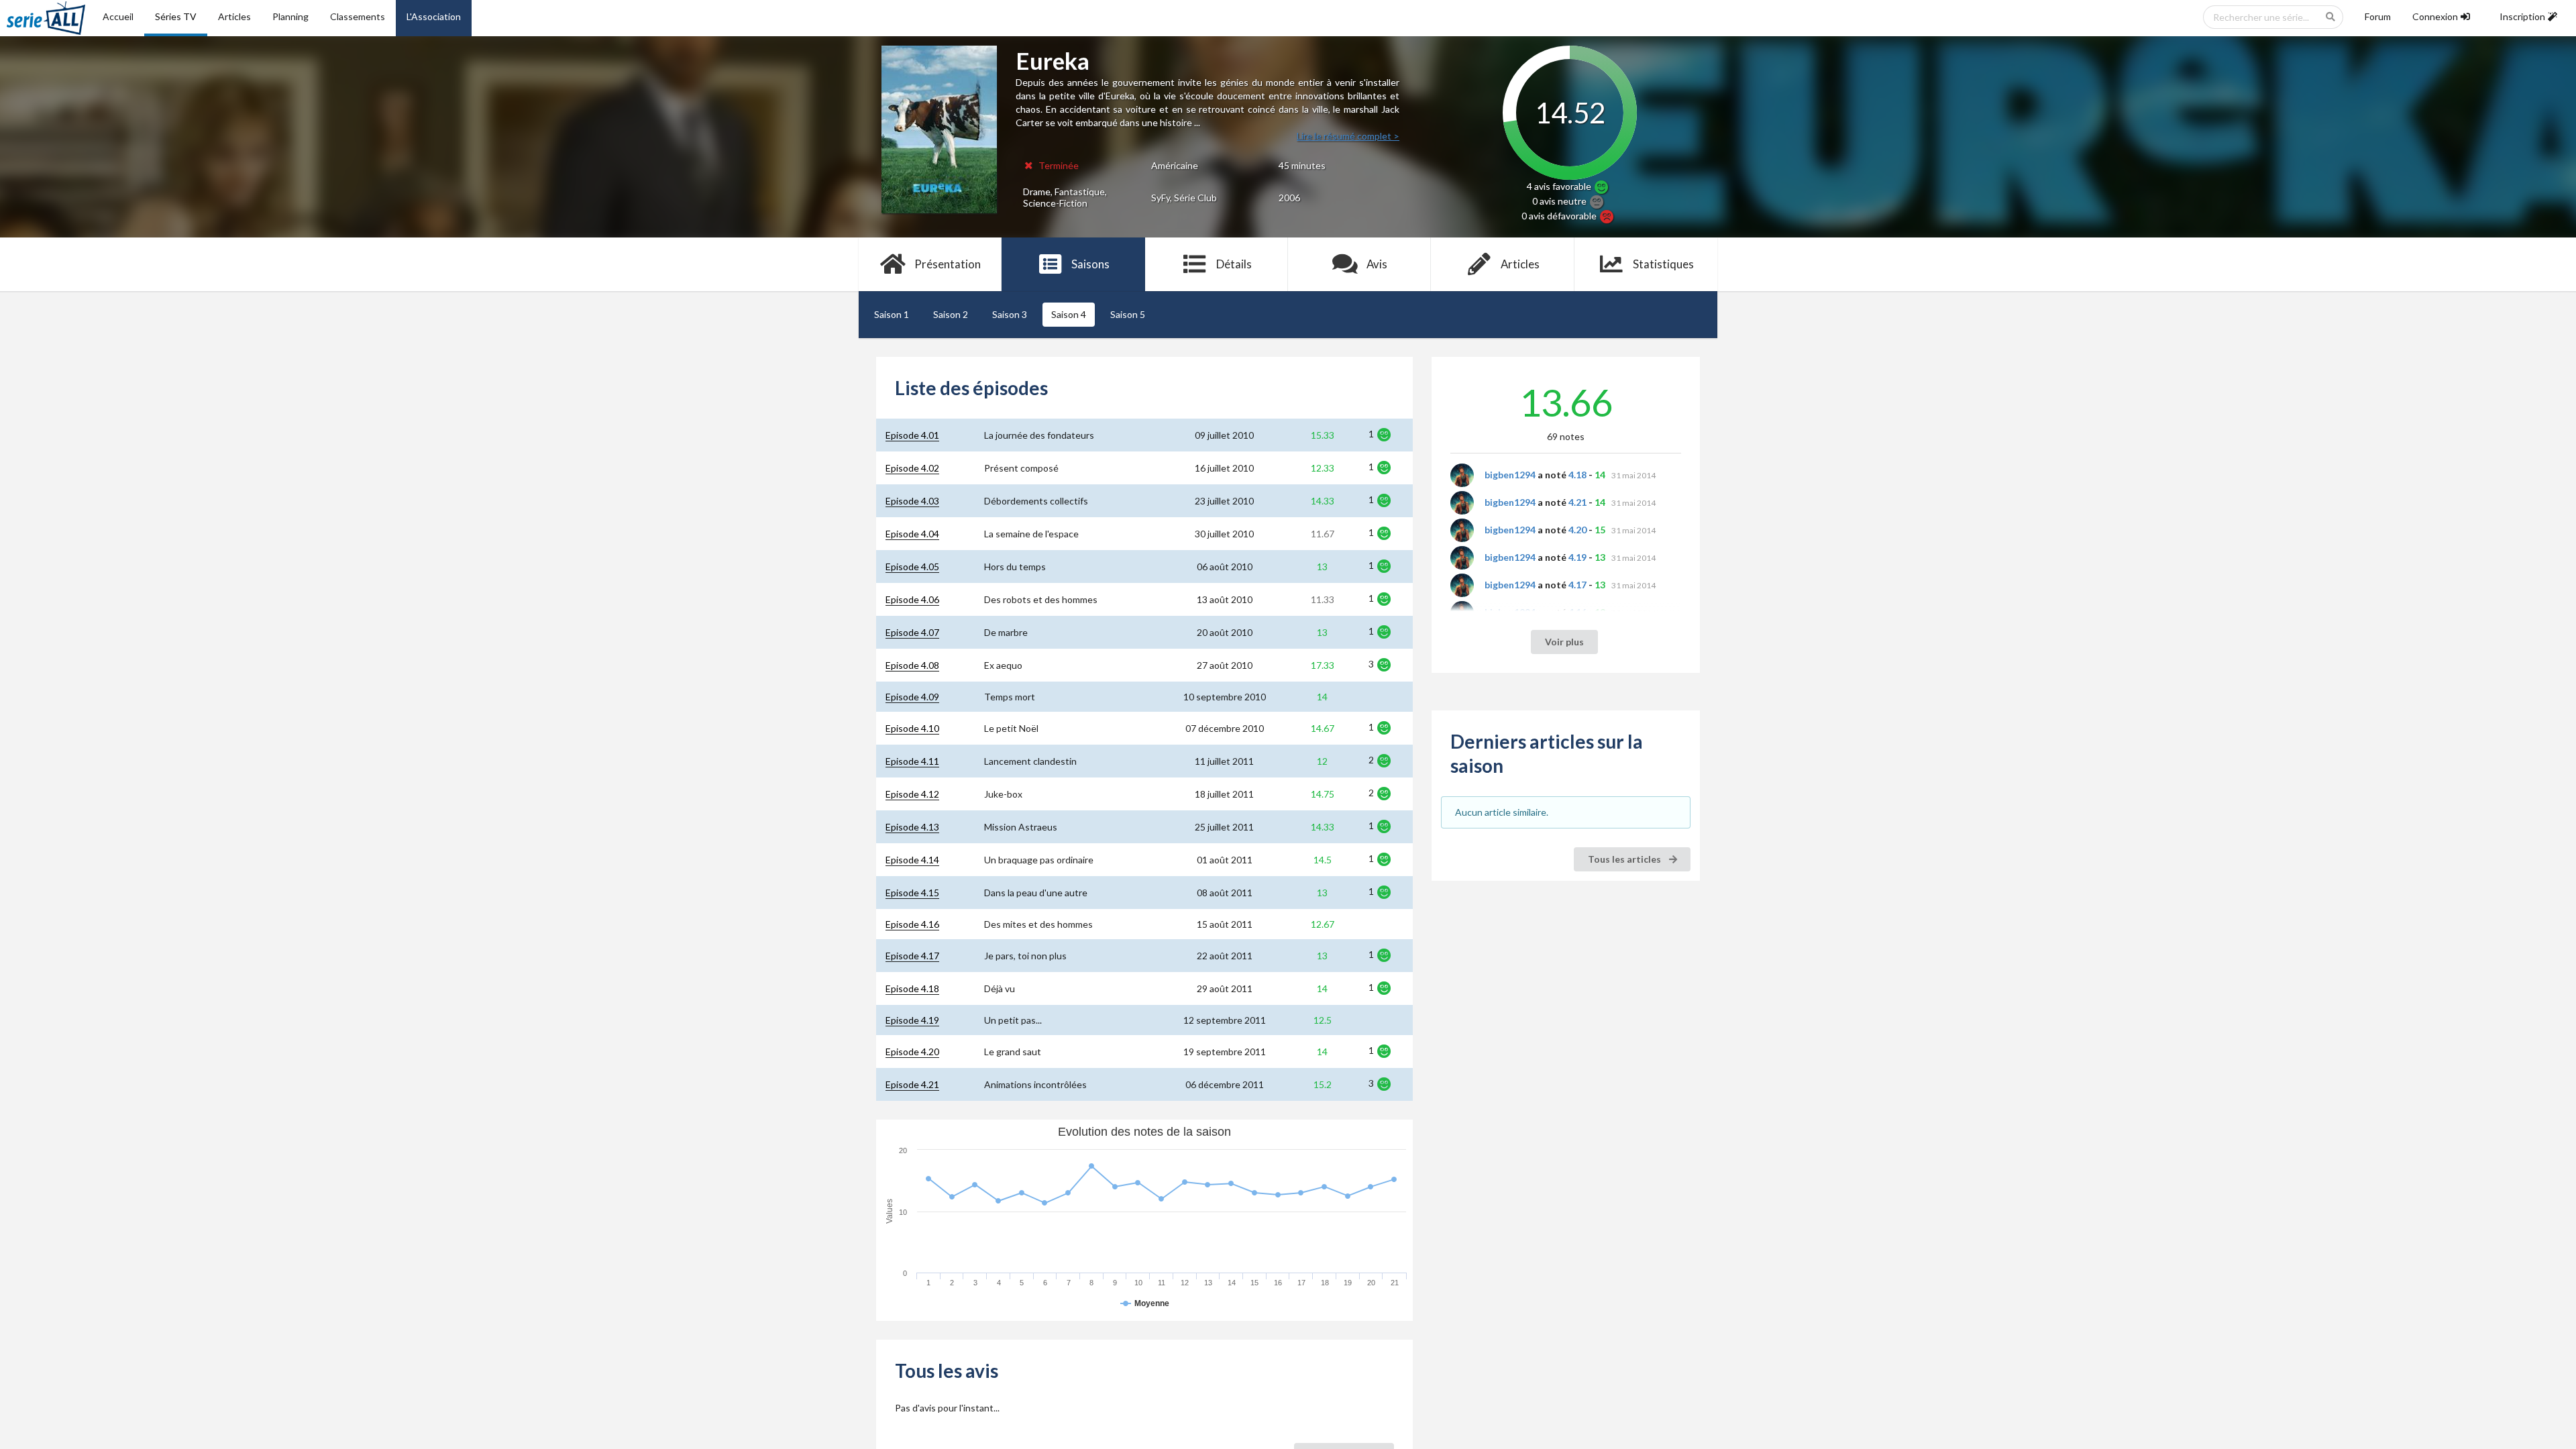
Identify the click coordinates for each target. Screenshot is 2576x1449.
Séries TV (176, 16)
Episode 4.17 (912, 956)
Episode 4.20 (912, 1052)
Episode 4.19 (912, 1020)
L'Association (434, 16)
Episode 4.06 (912, 599)
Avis (1377, 264)
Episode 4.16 (912, 924)
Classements (358, 16)
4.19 (1577, 557)
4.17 (1577, 585)
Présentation (948, 264)
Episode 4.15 (912, 893)
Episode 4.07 (912, 632)
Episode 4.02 (912, 468)
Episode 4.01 (912, 435)
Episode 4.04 (912, 534)
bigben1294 (1510, 475)
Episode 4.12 (912, 794)
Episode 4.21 (912, 1084)
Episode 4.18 (912, 988)
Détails (1234, 264)
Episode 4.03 (912, 501)
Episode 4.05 (912, 567)
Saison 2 (951, 314)
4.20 (1577, 530)
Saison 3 (1010, 314)
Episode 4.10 (912, 728)
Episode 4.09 (912, 697)
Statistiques (1663, 264)
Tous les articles (1625, 859)
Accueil (118, 16)
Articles (234, 16)
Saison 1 (892, 314)
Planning (290, 16)
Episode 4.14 (912, 860)
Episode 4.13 (912, 827)
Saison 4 (1069, 314)
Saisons (1090, 264)
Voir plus (1564, 642)
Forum (2378, 16)
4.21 (1577, 502)
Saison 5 (1128, 314)
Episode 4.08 (912, 665)
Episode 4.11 (912, 761)
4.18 (1577, 475)
